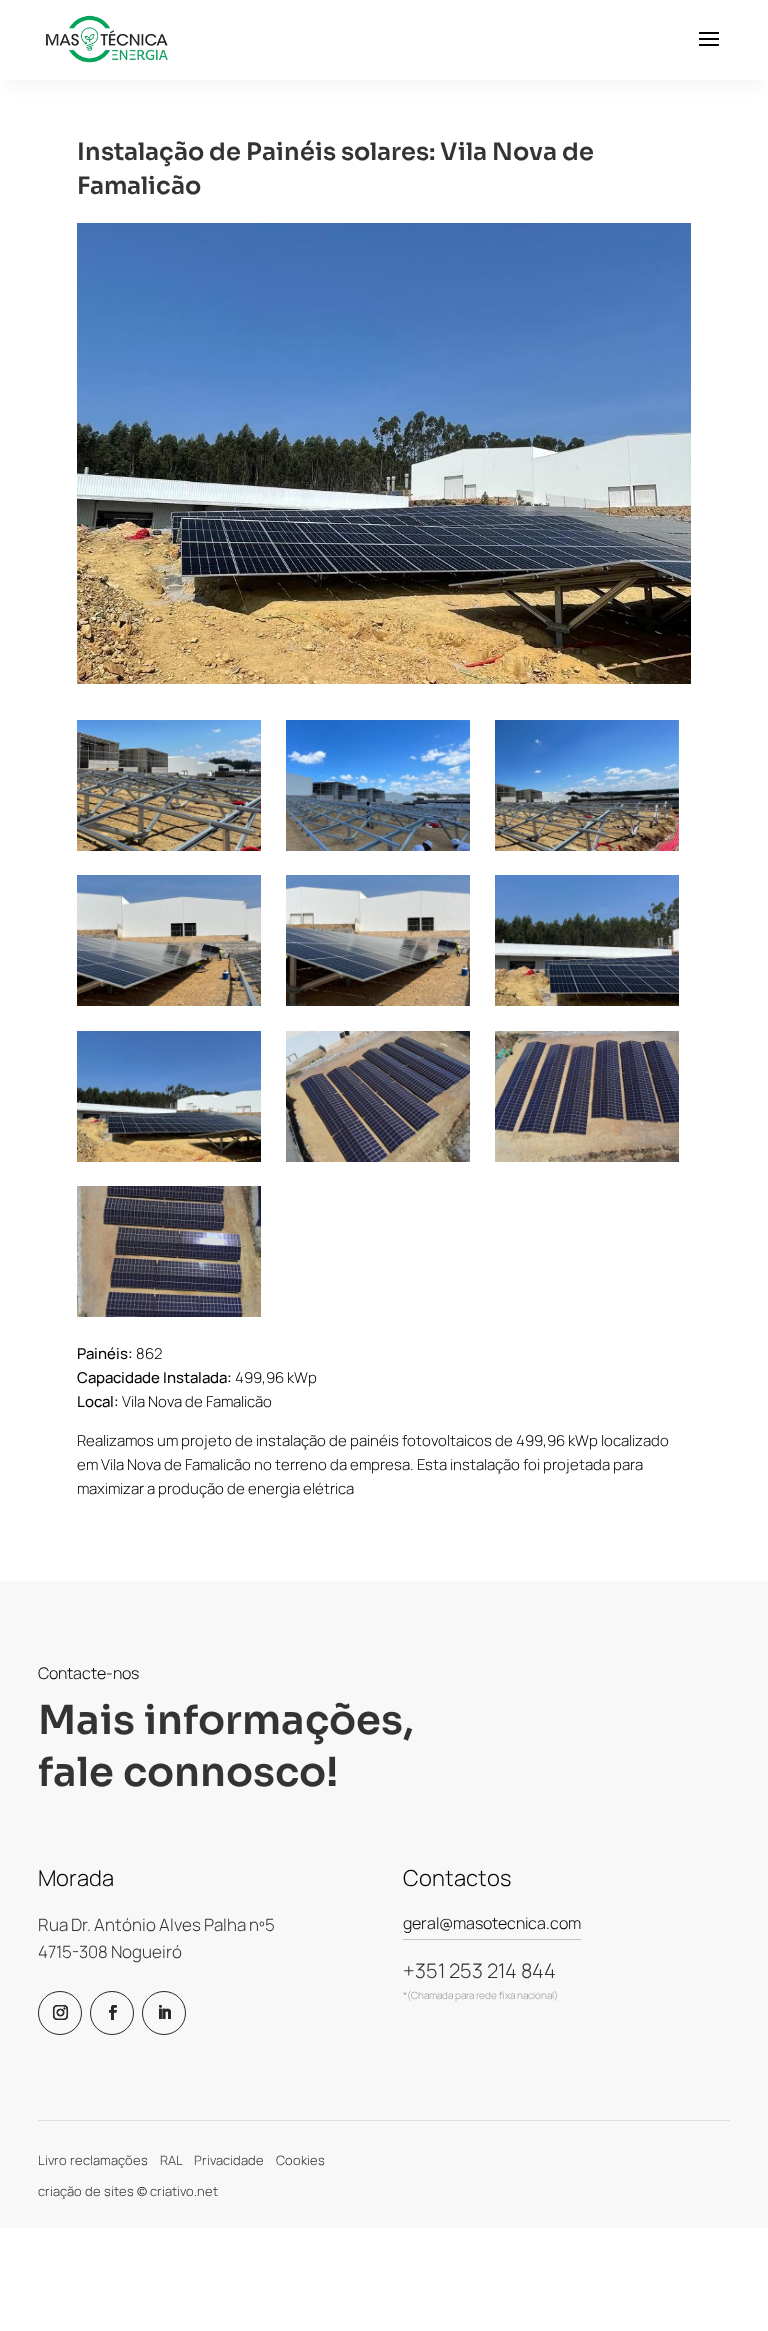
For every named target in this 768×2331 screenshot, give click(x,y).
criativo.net (184, 2191)
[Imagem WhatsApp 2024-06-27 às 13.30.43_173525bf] (169, 940)
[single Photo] (378, 1096)
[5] (169, 785)
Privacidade (229, 2160)
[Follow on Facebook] (112, 2013)
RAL (171, 2160)
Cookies (300, 2160)
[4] (587, 785)
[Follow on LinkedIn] (164, 2013)
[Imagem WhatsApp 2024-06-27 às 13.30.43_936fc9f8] (587, 940)
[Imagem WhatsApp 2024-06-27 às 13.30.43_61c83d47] (378, 940)
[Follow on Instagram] (60, 2013)
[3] (378, 785)
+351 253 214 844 (479, 1970)
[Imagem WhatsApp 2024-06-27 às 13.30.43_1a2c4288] (169, 1096)
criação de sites (86, 2191)
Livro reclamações (93, 2160)
